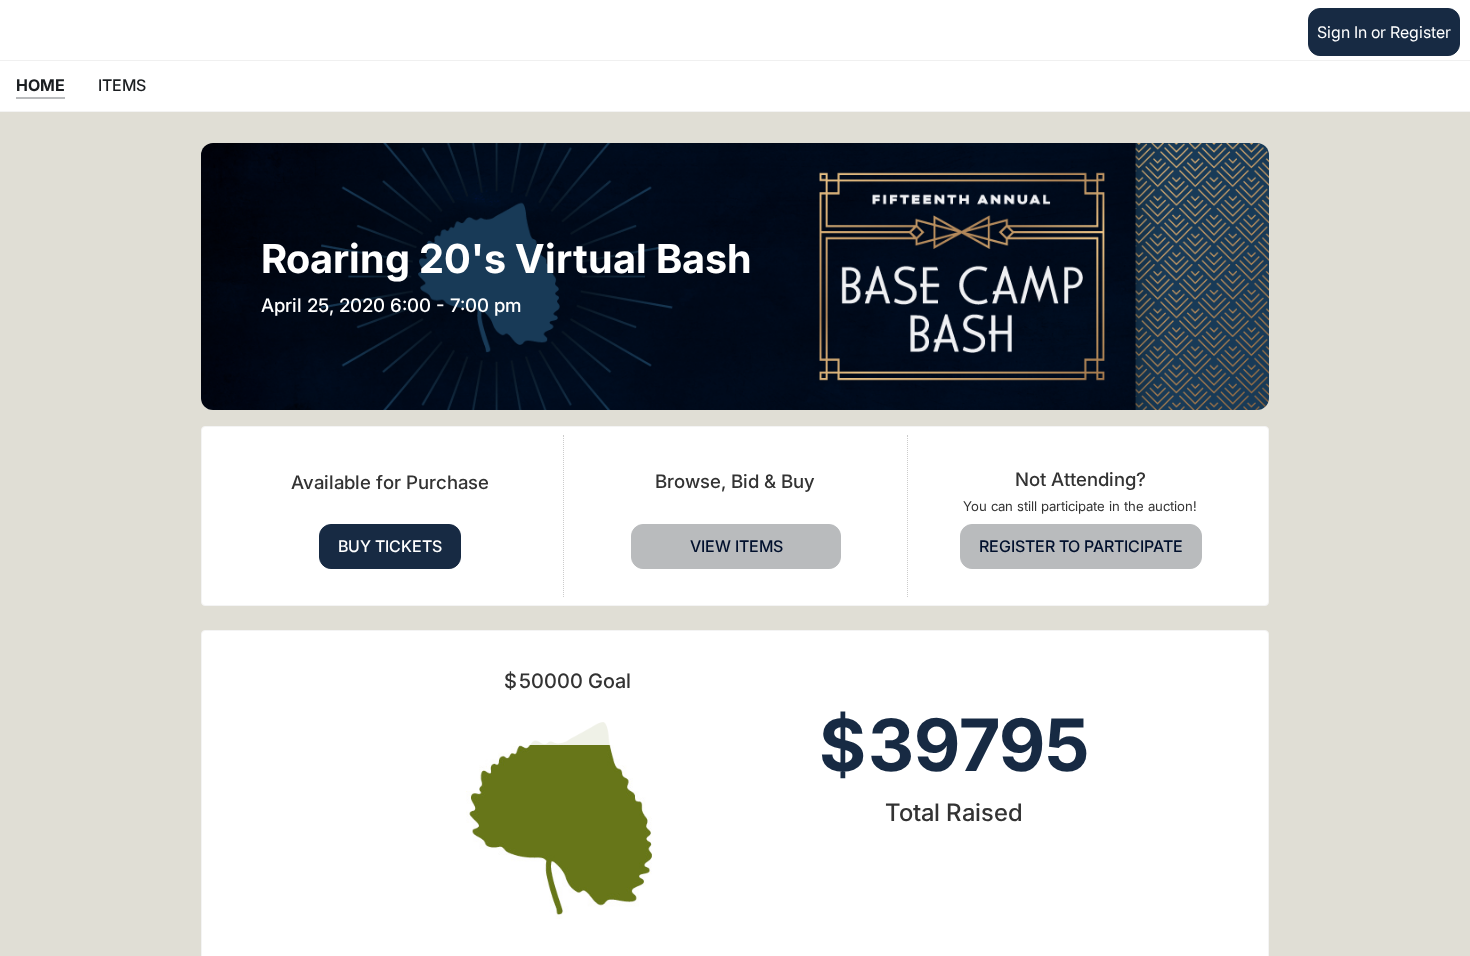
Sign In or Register (1384, 32)
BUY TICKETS (390, 546)
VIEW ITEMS (736, 546)
